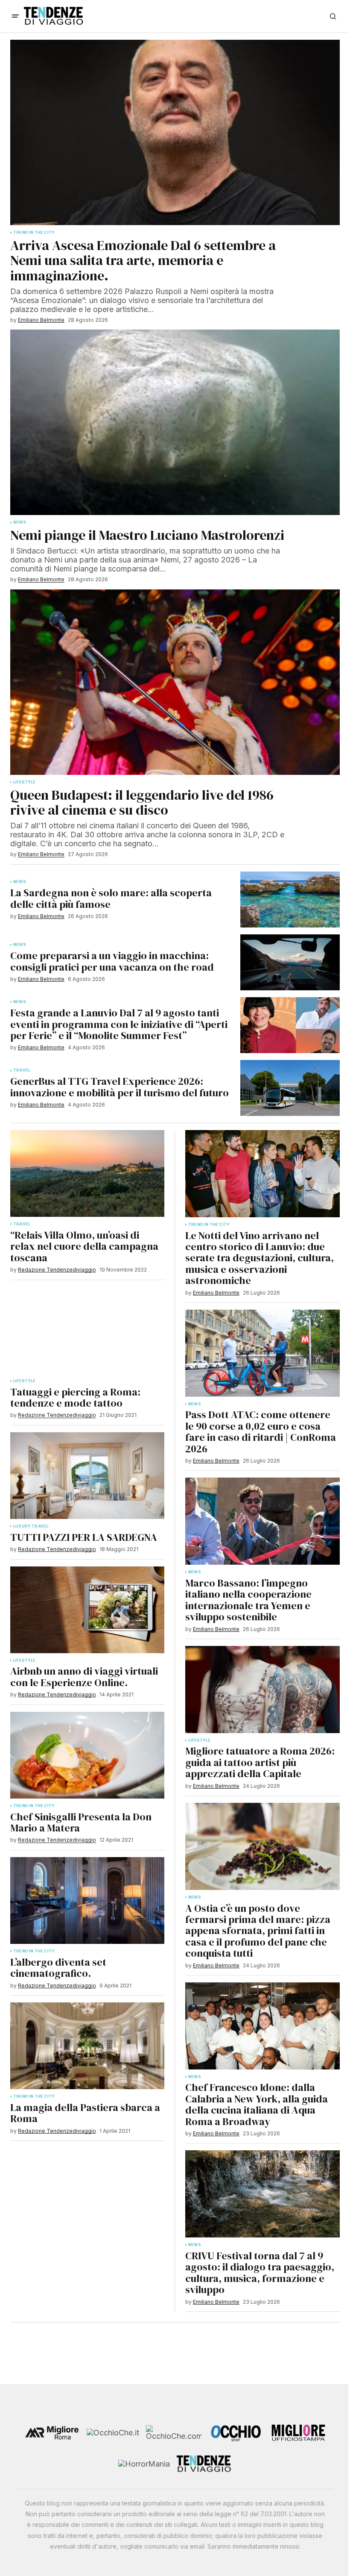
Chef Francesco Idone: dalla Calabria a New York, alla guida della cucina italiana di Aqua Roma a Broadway (257, 2105)
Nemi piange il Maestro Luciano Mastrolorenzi (147, 535)
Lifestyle (25, 1381)
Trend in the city (34, 1806)
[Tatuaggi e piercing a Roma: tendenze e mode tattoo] (87, 1330)
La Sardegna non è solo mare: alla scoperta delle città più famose (111, 899)
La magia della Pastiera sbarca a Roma (85, 2113)
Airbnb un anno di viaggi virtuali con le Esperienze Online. (84, 1677)
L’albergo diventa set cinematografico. (58, 1968)
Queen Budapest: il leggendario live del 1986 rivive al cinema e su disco (142, 803)
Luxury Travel (31, 1526)
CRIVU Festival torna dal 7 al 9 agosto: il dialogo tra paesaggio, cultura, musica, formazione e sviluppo (260, 2273)
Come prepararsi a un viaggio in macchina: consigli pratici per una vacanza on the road (112, 961)
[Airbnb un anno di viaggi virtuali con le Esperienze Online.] (87, 1610)
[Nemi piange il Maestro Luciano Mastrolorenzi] (175, 422)
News (20, 522)
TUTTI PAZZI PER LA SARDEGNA (84, 1537)
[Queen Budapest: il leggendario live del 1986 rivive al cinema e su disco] (175, 682)
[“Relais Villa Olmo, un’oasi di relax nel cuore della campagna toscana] (87, 1173)
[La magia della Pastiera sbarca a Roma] (87, 2046)
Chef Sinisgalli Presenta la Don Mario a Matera (81, 1823)
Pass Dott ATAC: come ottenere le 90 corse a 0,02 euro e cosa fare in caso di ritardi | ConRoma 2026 (261, 1432)
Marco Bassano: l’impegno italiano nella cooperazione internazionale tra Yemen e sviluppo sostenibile (248, 1600)
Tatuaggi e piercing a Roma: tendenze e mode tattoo (75, 1398)
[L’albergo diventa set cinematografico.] (87, 1900)
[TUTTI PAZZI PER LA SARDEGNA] (87, 1476)
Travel (22, 1224)
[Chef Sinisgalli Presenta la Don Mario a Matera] (87, 1755)
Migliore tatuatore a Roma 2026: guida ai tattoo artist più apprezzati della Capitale (260, 1762)
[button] (15, 16)
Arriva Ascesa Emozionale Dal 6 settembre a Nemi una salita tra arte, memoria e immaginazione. (143, 261)
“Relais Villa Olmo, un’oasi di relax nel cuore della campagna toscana (84, 1247)
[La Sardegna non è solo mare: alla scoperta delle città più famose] (290, 899)
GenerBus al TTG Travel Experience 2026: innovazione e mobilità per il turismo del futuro (120, 1087)
